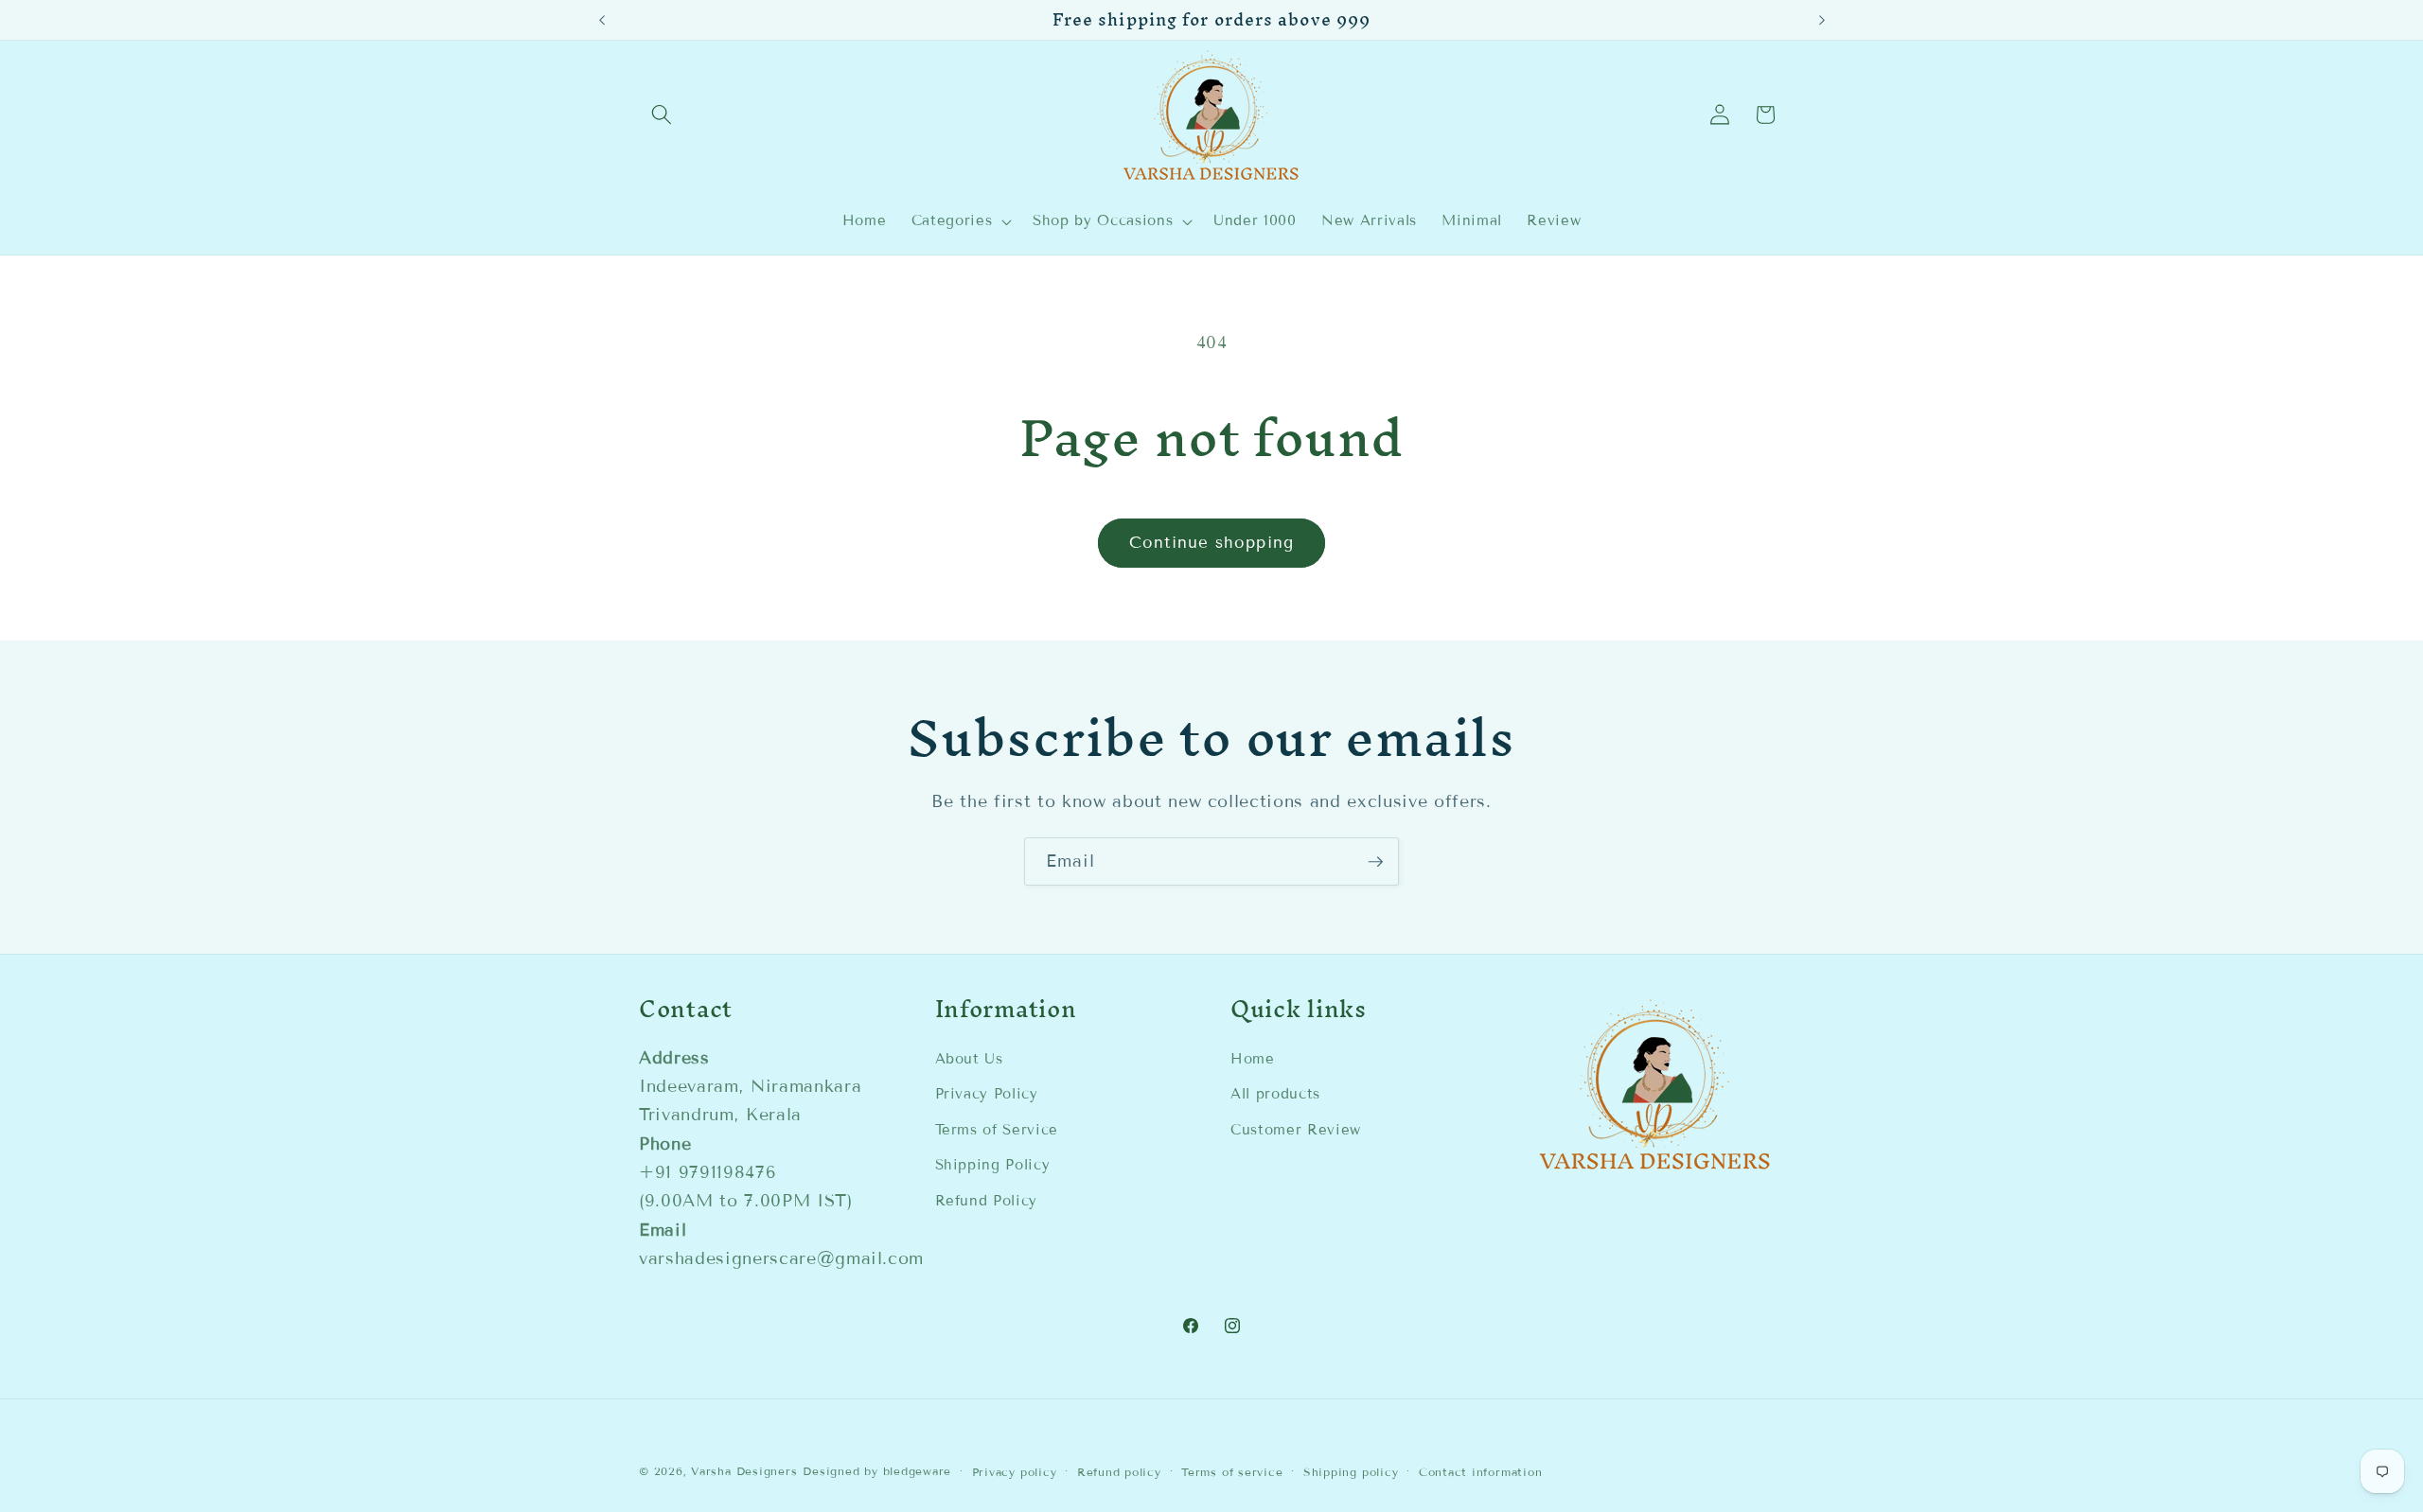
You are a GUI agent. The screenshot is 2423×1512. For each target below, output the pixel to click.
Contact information (1481, 1472)
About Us (969, 1059)
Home (1253, 1059)
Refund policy (1119, 1472)
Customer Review (1296, 1130)
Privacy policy (1015, 1472)
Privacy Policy (987, 1094)
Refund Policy (987, 1201)
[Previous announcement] (602, 20)
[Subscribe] (1375, 862)
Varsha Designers (744, 1471)
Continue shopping (1211, 543)
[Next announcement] (1822, 20)
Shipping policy (1351, 1472)
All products (1275, 1094)
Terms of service (1232, 1472)
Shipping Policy (993, 1165)
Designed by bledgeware (877, 1471)
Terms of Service (997, 1130)
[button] (662, 114)
